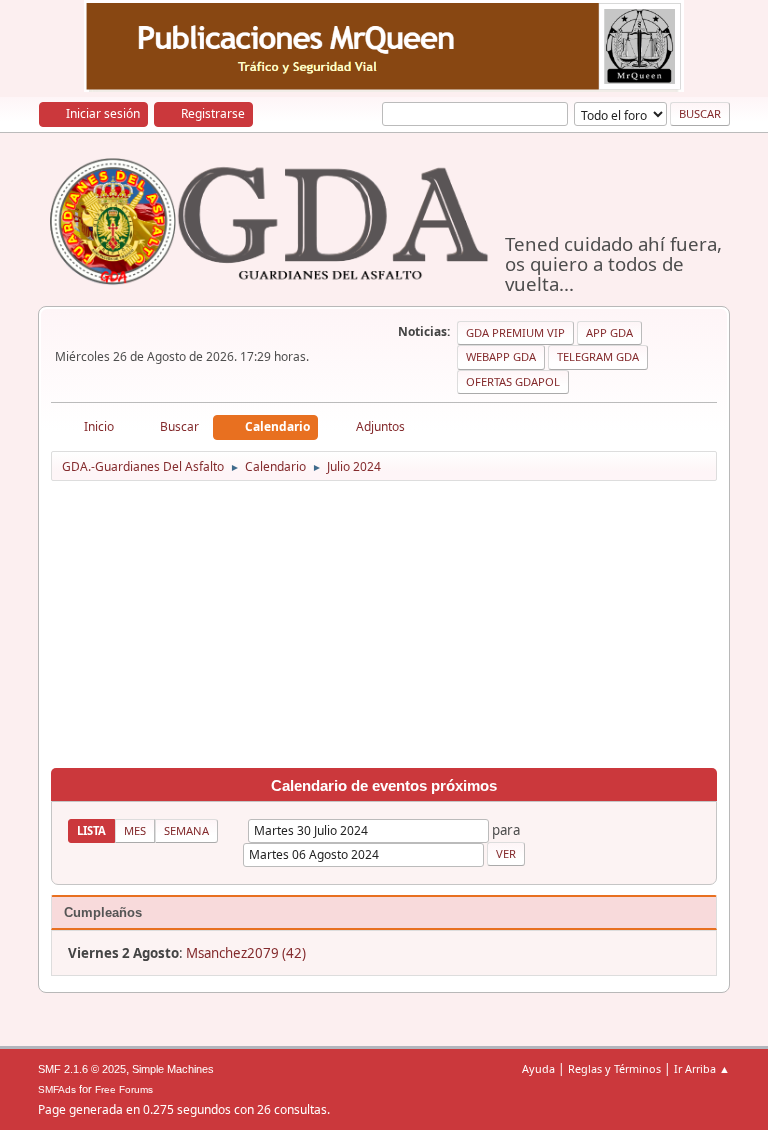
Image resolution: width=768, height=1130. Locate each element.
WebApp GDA (501, 356)
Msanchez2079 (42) (246, 953)
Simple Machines (173, 1069)
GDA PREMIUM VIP (515, 332)
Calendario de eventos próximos (384, 786)
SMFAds (57, 1089)
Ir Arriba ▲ (702, 1068)
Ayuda (538, 1068)
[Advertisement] (384, 628)
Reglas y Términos (614, 1068)
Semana (186, 830)
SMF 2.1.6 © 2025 (82, 1069)
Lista (91, 830)
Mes (135, 830)
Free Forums (124, 1089)
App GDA (609, 332)
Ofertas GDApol (513, 381)
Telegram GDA (598, 356)
